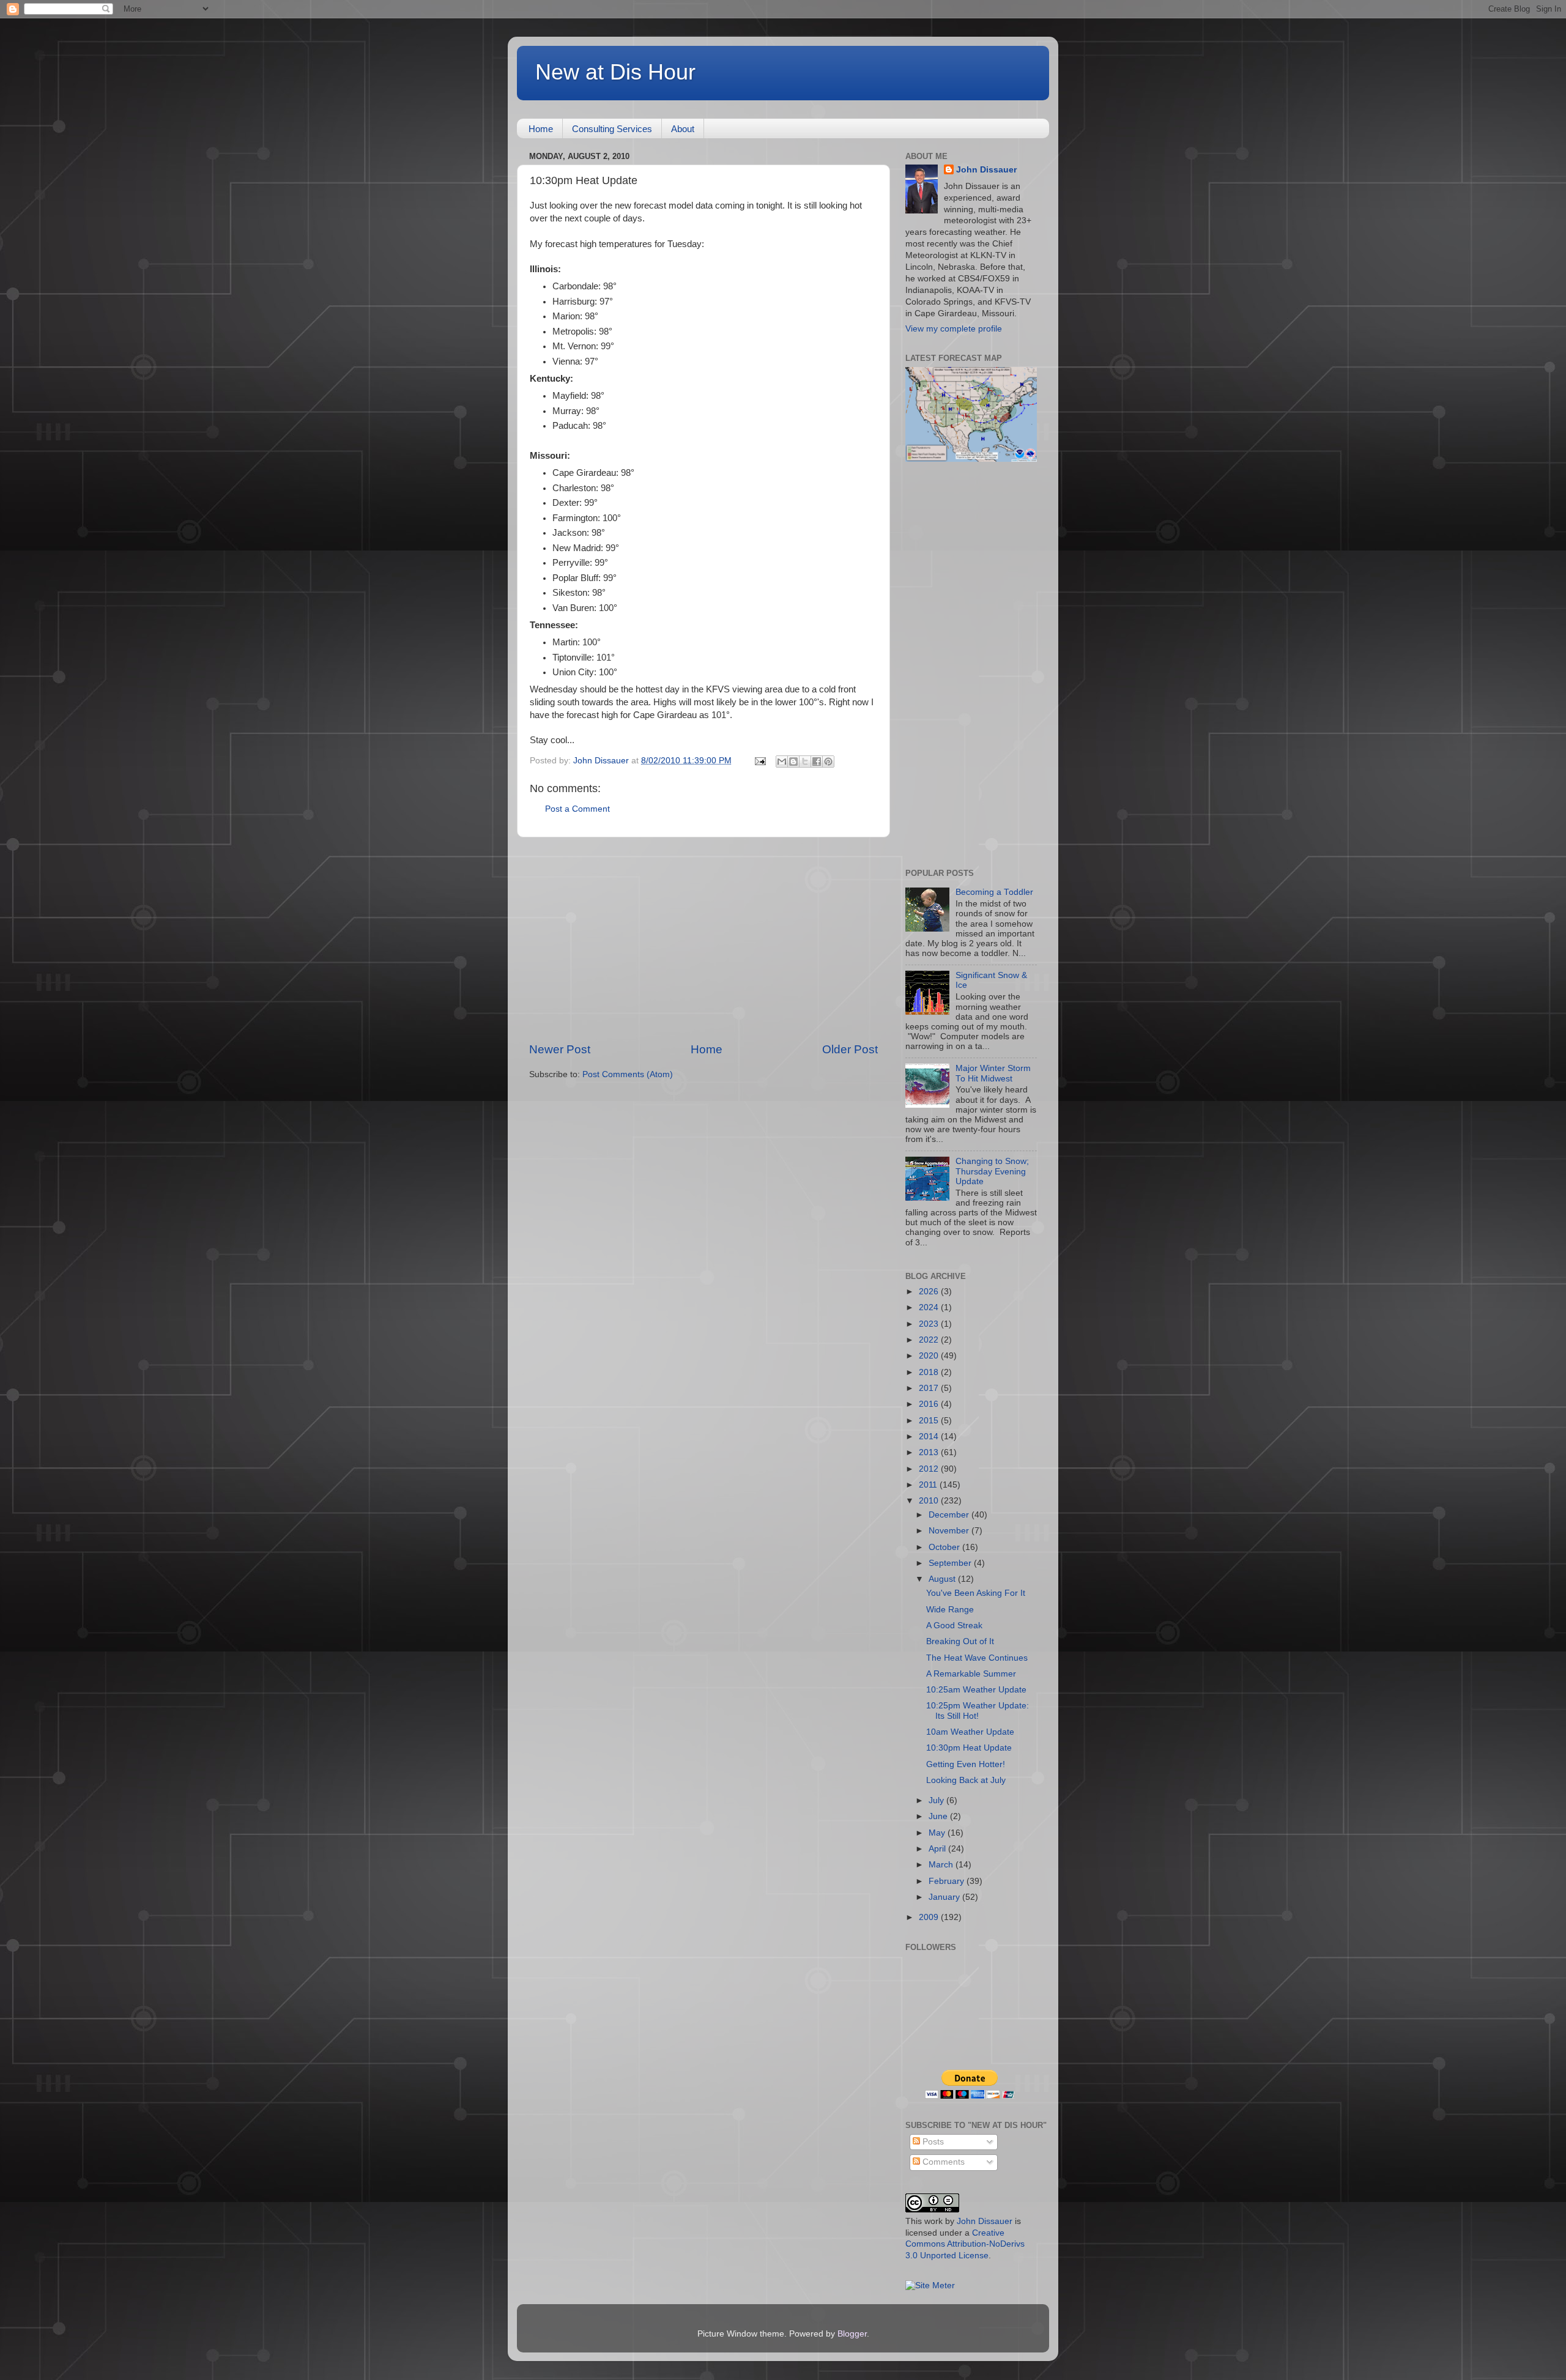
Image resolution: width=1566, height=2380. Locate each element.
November (950, 1531)
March (942, 1865)
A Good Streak (954, 1626)
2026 (930, 1292)
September (951, 1563)
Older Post (850, 1049)
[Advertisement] (703, 940)
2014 (930, 1437)
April (938, 1849)
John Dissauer (986, 170)
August (943, 1579)
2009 (930, 1917)
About (683, 129)
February (948, 1881)
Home (541, 129)
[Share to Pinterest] (828, 762)
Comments (942, 2162)
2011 (929, 1485)
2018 (930, 1372)
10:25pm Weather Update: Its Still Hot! (978, 1711)
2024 (930, 1307)
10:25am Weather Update (976, 1690)
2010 (930, 1501)
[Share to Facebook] (817, 762)
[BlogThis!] (793, 762)
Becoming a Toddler (994, 892)
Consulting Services (612, 129)
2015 (930, 1421)
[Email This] (782, 762)
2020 (930, 1356)
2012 (930, 1469)
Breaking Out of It (960, 1641)
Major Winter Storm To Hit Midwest (993, 1073)
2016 (930, 1404)
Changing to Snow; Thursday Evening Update (992, 1171)
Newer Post (560, 1049)
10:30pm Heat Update (969, 1748)
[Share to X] (805, 762)
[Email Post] (759, 761)
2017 (930, 1388)
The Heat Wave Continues (977, 1658)
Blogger (852, 2334)
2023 (930, 1324)
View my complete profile (954, 329)
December (950, 1515)
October (945, 1547)
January (945, 1897)
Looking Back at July (966, 1780)
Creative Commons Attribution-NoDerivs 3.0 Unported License (965, 2245)
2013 (930, 1452)
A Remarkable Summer (971, 1674)
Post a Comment (577, 809)
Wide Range (950, 1610)
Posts (932, 2142)
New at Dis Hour (615, 72)
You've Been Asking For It (976, 1593)
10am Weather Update (970, 1732)
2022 (930, 1340)
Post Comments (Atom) (628, 1074)
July (937, 1800)
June (939, 1816)
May (938, 1833)
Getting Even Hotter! (966, 1764)
